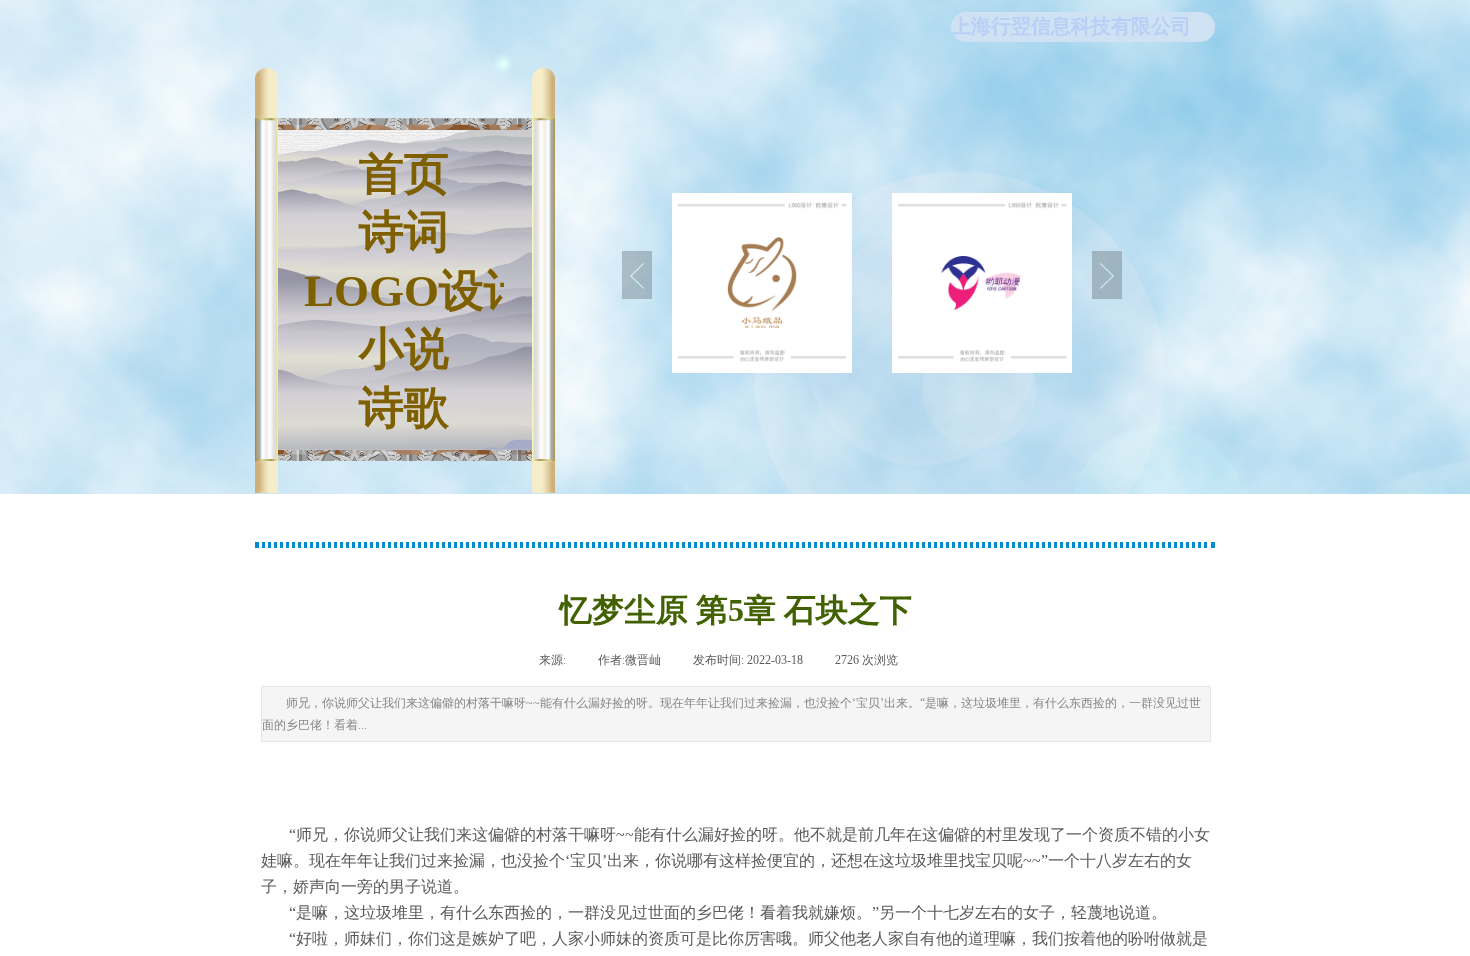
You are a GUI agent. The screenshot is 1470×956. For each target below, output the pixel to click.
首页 (404, 174)
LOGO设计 (404, 291)
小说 (404, 349)
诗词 (404, 232)
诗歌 (404, 408)
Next (1107, 275)
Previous (637, 275)
